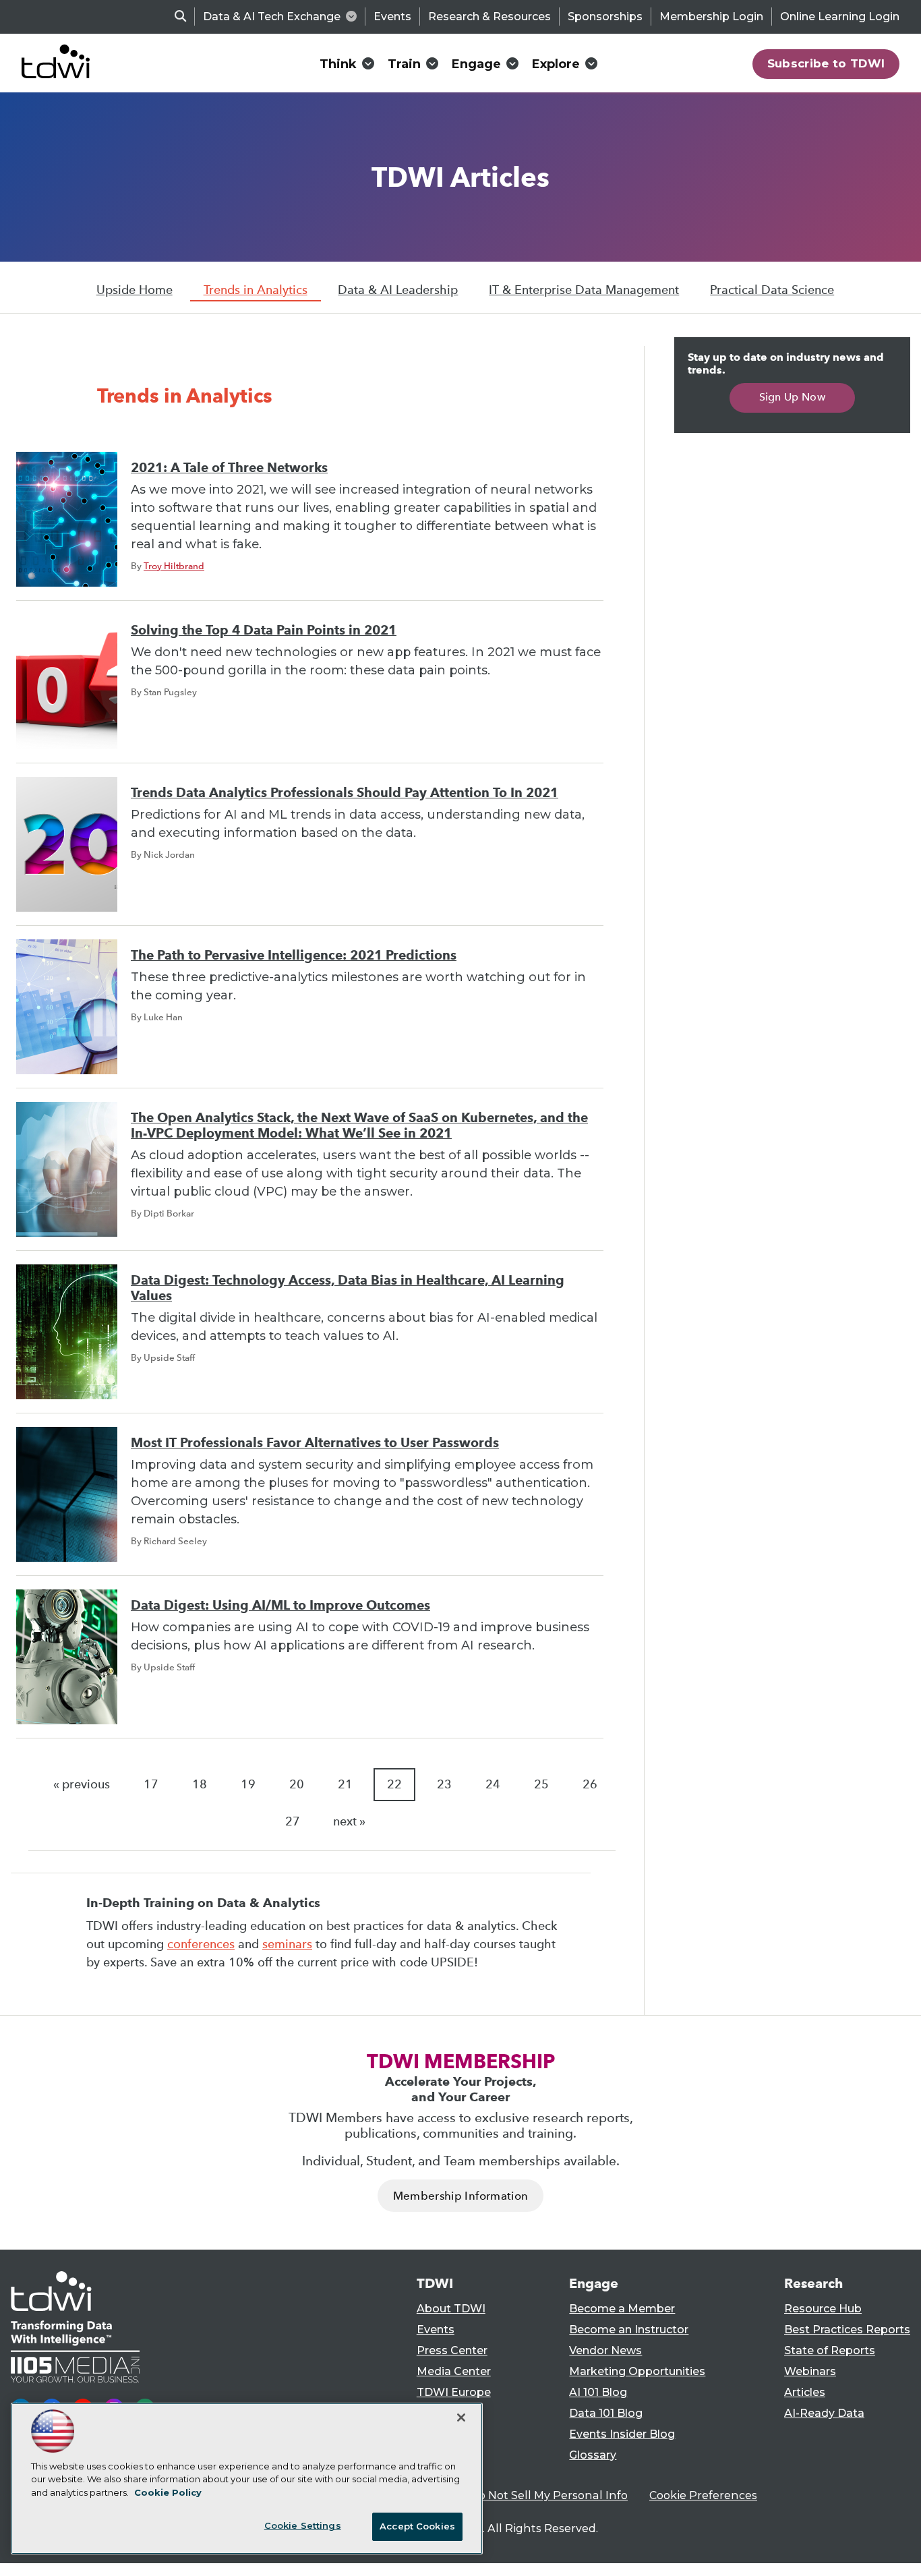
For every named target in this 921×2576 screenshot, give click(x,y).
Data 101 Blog (606, 2413)
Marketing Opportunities (637, 2371)
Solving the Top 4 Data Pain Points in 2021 (264, 630)
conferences (201, 1944)
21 (345, 1784)
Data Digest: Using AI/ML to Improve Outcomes (280, 1605)
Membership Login (711, 17)
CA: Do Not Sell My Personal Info (539, 2495)
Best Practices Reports (847, 2330)
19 (248, 1784)
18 (200, 1784)
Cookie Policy (168, 2492)
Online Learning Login (840, 17)
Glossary (593, 2455)
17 (151, 1784)
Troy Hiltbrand (174, 566)
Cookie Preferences (703, 2495)
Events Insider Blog (622, 2434)
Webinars (810, 2371)
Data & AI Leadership (398, 290)
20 (297, 1784)
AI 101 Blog (598, 2392)
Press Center (452, 2350)
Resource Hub (823, 2309)
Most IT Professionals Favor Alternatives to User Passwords (315, 1443)
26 (590, 1784)
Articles (805, 2392)
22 (394, 1784)
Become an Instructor (629, 2330)
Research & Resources (489, 17)
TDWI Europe (454, 2392)
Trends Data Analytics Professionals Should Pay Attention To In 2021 (345, 793)
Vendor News (605, 2350)
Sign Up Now (793, 397)
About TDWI (451, 2309)
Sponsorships (605, 17)
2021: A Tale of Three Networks (229, 468)
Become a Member (622, 2309)
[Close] (461, 2418)
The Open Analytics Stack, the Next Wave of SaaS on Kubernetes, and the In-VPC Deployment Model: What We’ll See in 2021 (359, 1125)
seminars (287, 1944)
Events (392, 17)
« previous (82, 1784)
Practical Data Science (772, 290)
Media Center (454, 2371)
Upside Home (135, 290)
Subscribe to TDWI (826, 63)
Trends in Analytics (256, 290)
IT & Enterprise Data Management (584, 290)
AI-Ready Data (824, 2413)
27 (293, 1821)
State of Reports (830, 2350)
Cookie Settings (303, 2525)
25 (541, 1784)
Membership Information (460, 2196)
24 (493, 1784)
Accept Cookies (417, 2526)
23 (444, 1784)
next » (349, 1821)
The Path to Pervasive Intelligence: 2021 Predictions (294, 955)
